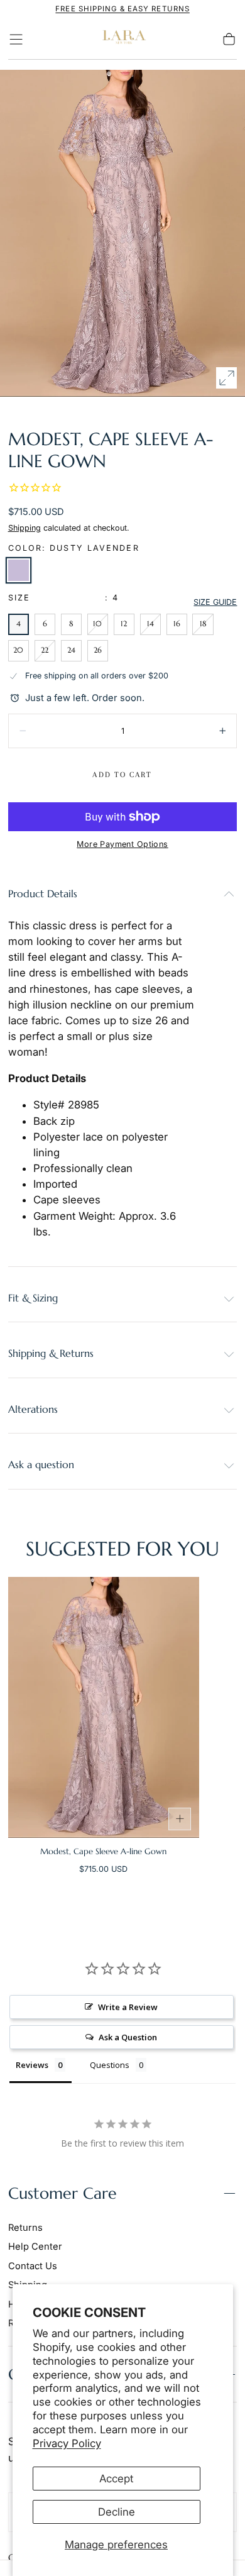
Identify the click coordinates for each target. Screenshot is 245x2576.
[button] (16, 39)
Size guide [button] (215, 602)
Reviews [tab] (32, 2065)
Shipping (24, 528)
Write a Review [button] (128, 2007)
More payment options (122, 844)
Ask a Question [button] (128, 2037)
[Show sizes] (180, 1819)
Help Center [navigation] (35, 2247)
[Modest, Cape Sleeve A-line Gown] (104, 1707)
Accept (116, 2479)
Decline (117, 2512)
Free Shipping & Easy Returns (122, 9)
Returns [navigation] (25, 2228)
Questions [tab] (110, 2065)
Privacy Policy (67, 2443)
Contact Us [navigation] (33, 2266)
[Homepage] (122, 39)
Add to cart (122, 775)
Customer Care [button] (63, 2193)
